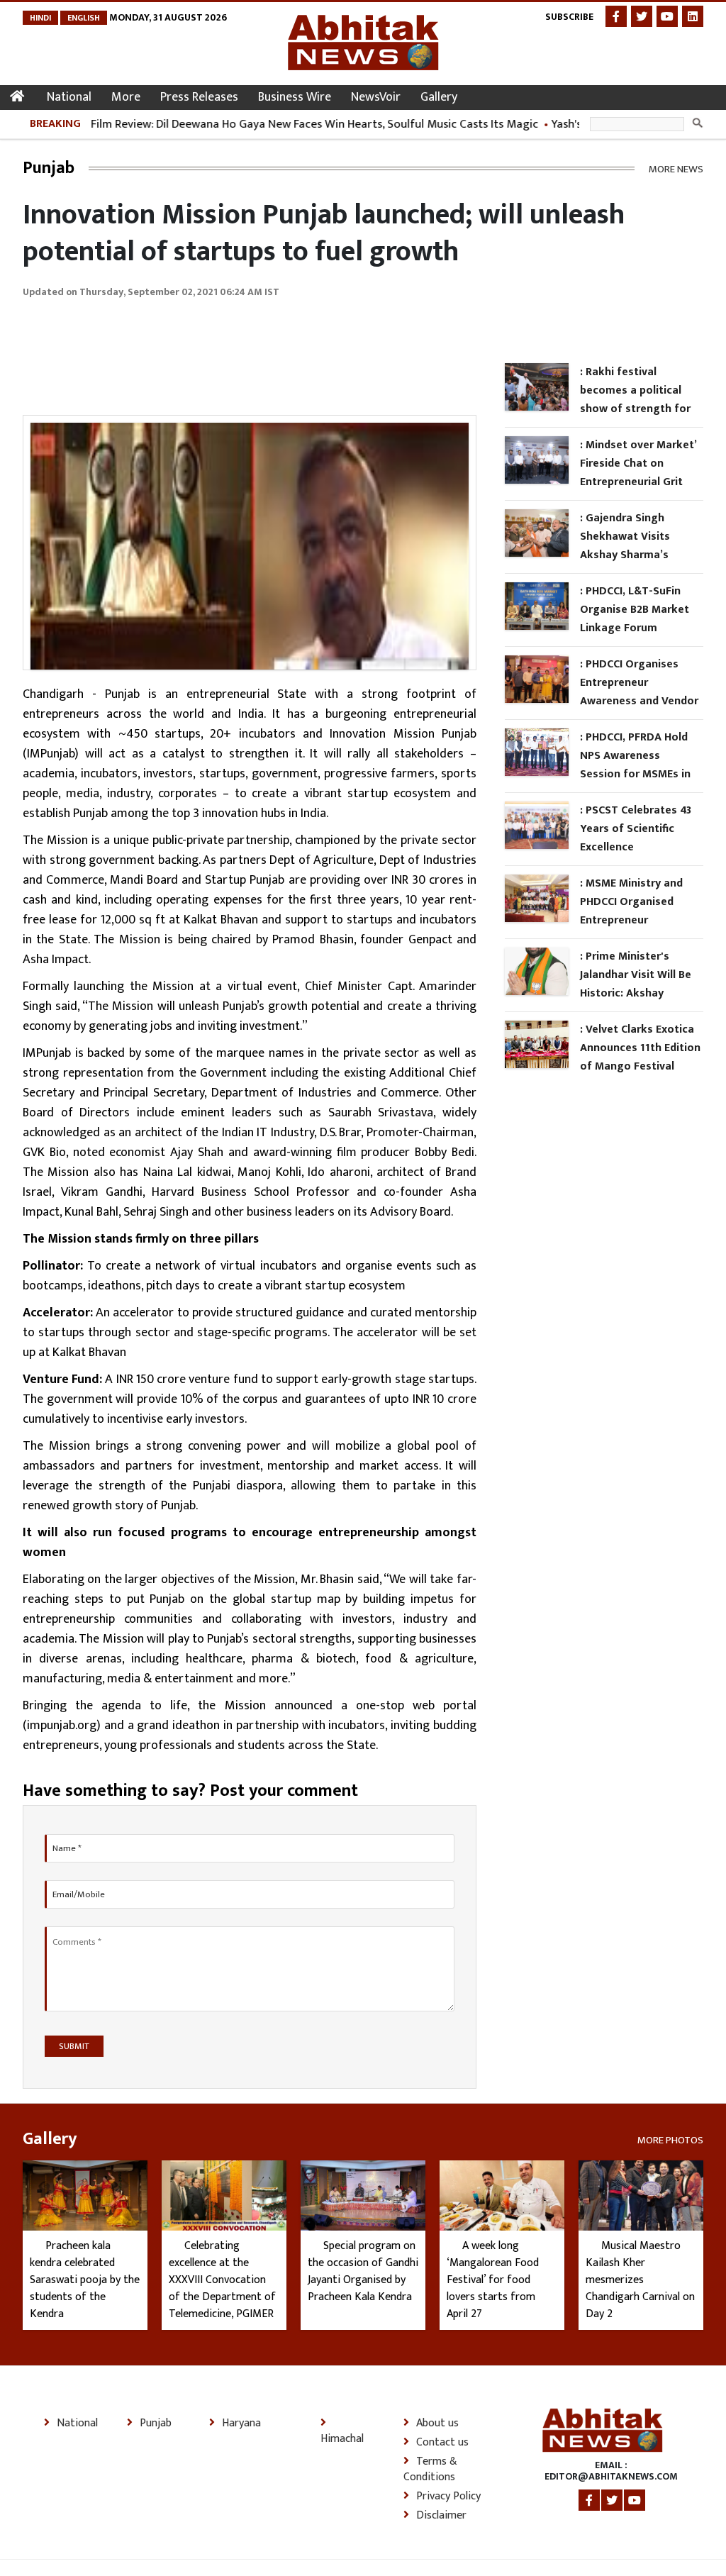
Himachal (342, 2438)
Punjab (156, 2424)
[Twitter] (642, 16)
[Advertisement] (281, 349)
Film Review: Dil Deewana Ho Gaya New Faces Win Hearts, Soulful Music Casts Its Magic (286, 124)
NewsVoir (376, 97)
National (69, 97)
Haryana (241, 2424)
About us (437, 2424)
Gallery (439, 97)
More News (676, 168)
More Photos (670, 2139)
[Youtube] (667, 16)
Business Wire (295, 97)
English (84, 18)
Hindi (40, 18)
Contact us (442, 2443)
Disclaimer (441, 2516)
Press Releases (199, 97)
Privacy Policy (448, 2497)
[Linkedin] (693, 16)
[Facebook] (616, 16)
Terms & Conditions (430, 2470)
